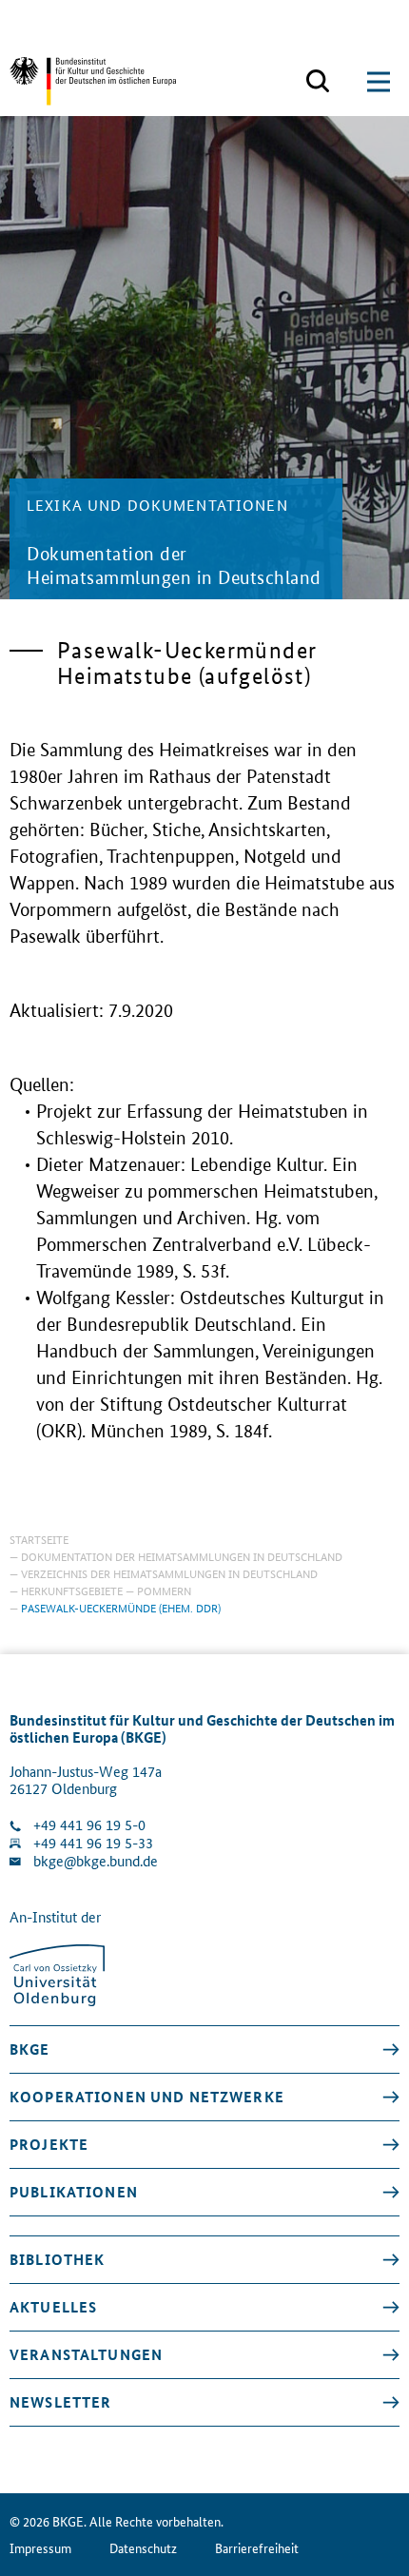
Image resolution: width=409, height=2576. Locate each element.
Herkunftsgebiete (72, 1590)
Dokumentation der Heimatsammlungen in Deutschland (182, 1556)
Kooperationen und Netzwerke (147, 2097)
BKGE (30, 2049)
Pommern (164, 1590)
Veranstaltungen (86, 2354)
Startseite (39, 1539)
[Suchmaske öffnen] (318, 82)
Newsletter (60, 2402)
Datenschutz (143, 2548)
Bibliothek (57, 2259)
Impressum (40, 2548)
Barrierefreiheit (257, 2548)
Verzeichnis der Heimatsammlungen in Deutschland (169, 1573)
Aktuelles (53, 2307)
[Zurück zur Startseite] (93, 81)
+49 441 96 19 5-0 (89, 1825)
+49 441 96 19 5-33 (93, 1843)
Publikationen (74, 2192)
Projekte (49, 2144)
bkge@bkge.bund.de (96, 1861)
